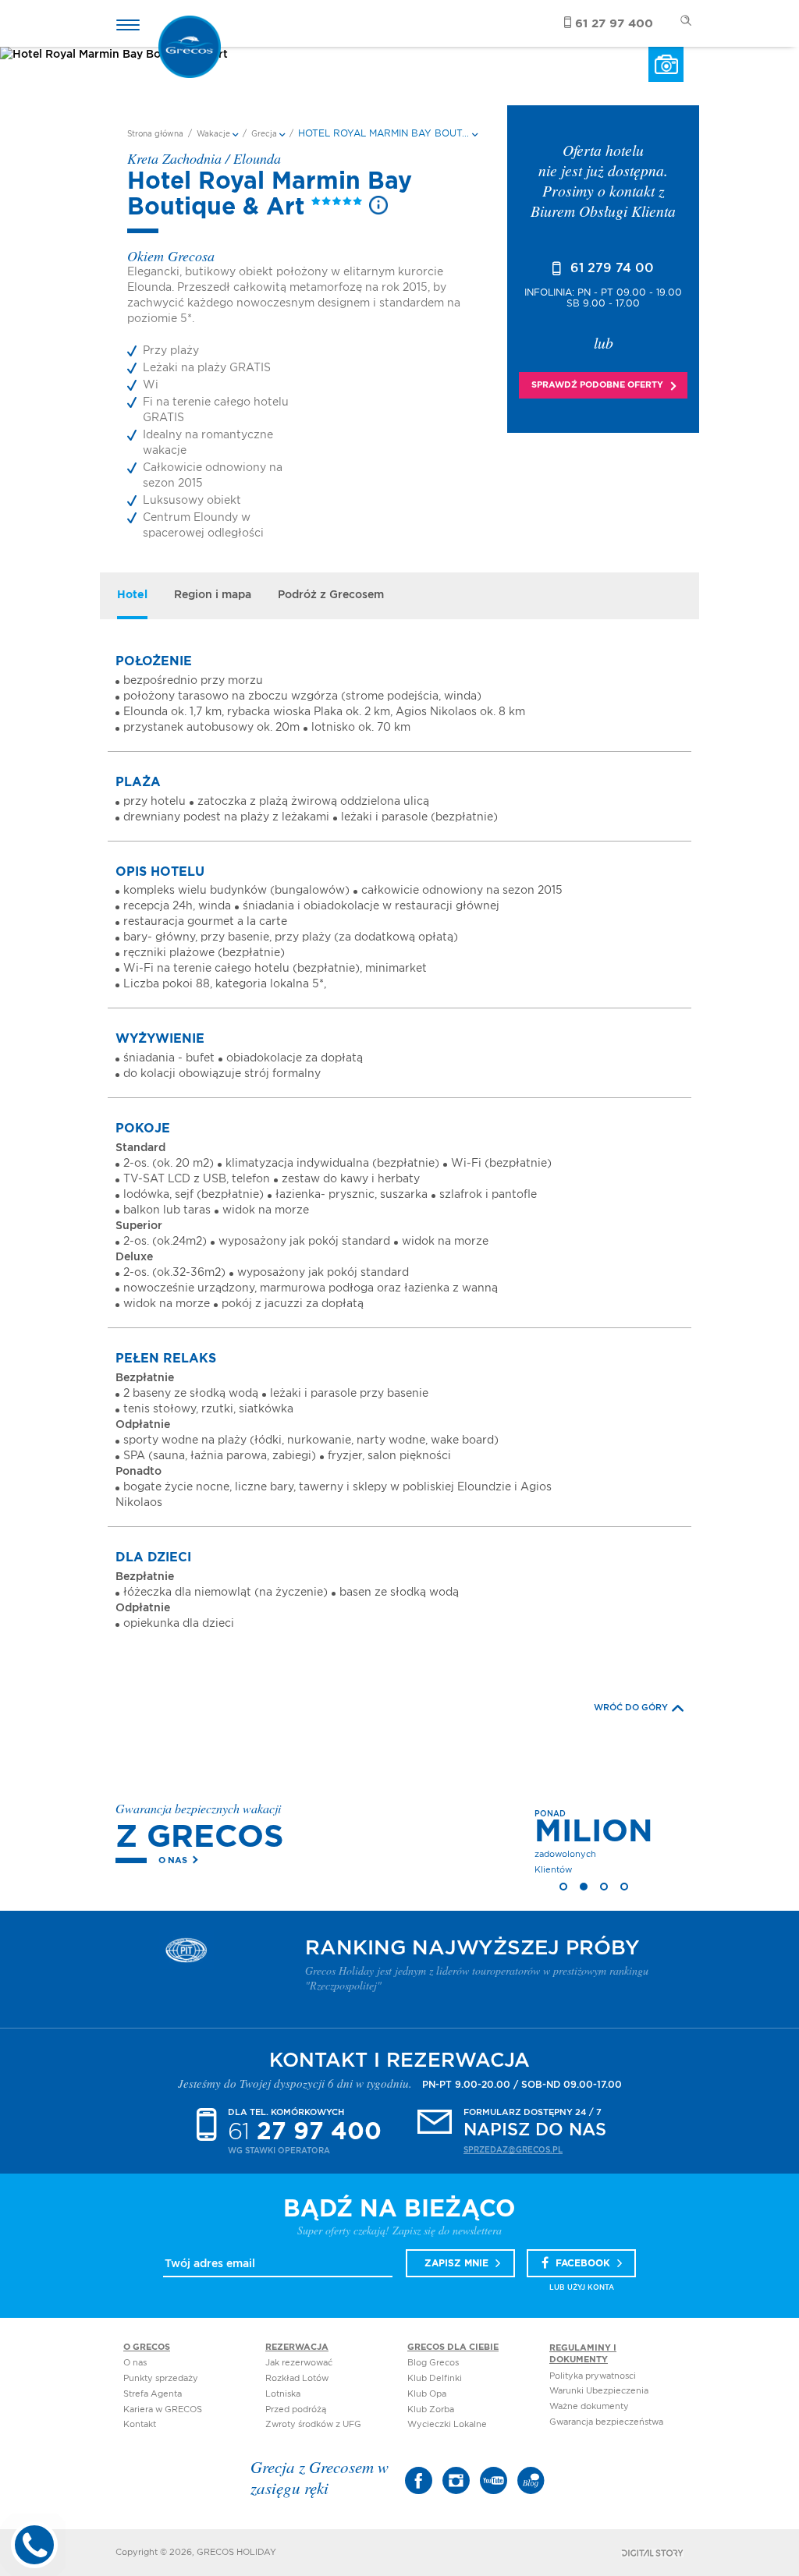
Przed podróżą (296, 2409)
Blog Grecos (433, 2363)
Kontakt (140, 2424)
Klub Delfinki (435, 2378)
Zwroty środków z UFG (313, 2424)
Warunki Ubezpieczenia (599, 2391)
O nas (173, 1860)
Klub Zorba (431, 2409)
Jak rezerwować (299, 2363)
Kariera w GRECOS (163, 2409)
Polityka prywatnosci (593, 2376)
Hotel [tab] (132, 595)
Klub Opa (427, 2394)
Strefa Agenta (153, 2394)
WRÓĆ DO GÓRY (631, 1708)
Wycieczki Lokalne (447, 2424)
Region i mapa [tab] (213, 595)
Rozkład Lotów (297, 2378)
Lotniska (283, 2394)
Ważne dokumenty (589, 2406)
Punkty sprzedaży (161, 2378)
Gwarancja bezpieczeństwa (606, 2422)
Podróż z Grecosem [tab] (331, 595)
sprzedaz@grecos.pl (513, 2150)
